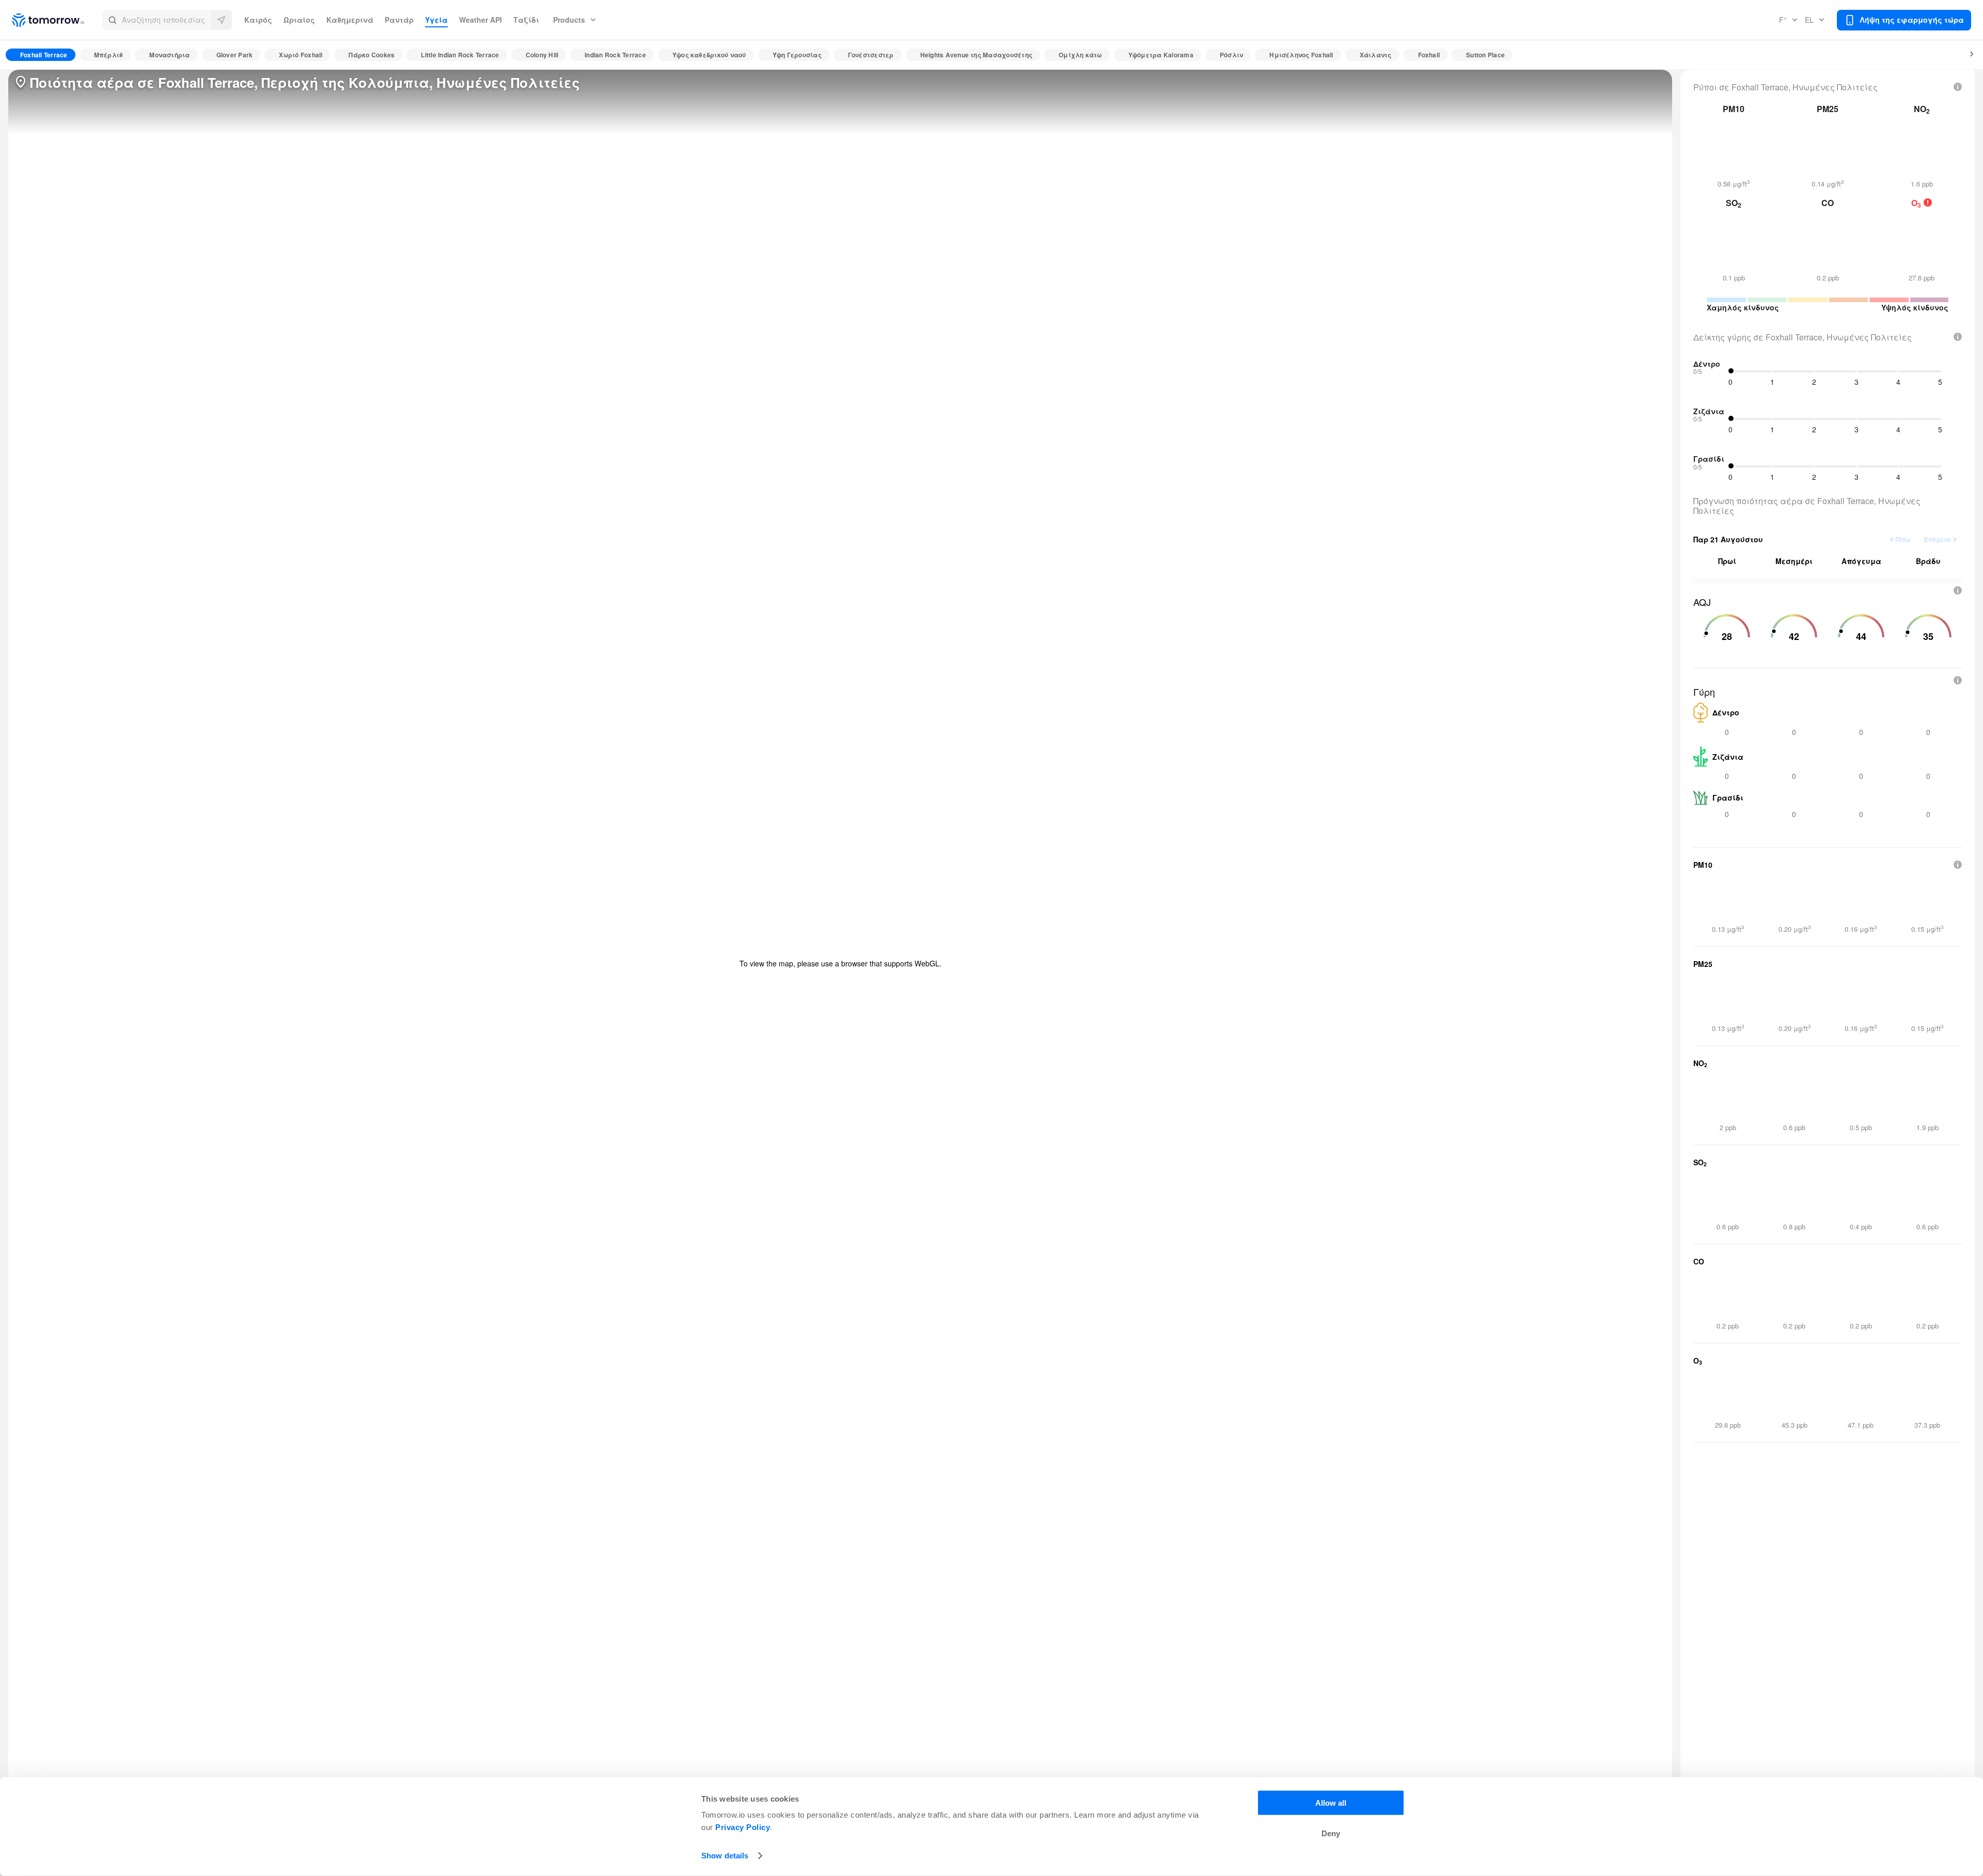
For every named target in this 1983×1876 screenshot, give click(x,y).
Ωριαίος (299, 20)
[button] (167, 20)
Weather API (481, 20)
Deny (1331, 1833)
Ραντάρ (399, 20)
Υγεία (436, 20)
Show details (725, 1856)
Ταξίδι (526, 20)
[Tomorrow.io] (57, 20)
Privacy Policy (743, 1827)
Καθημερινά (350, 20)
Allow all (1331, 1803)
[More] (1966, 55)
